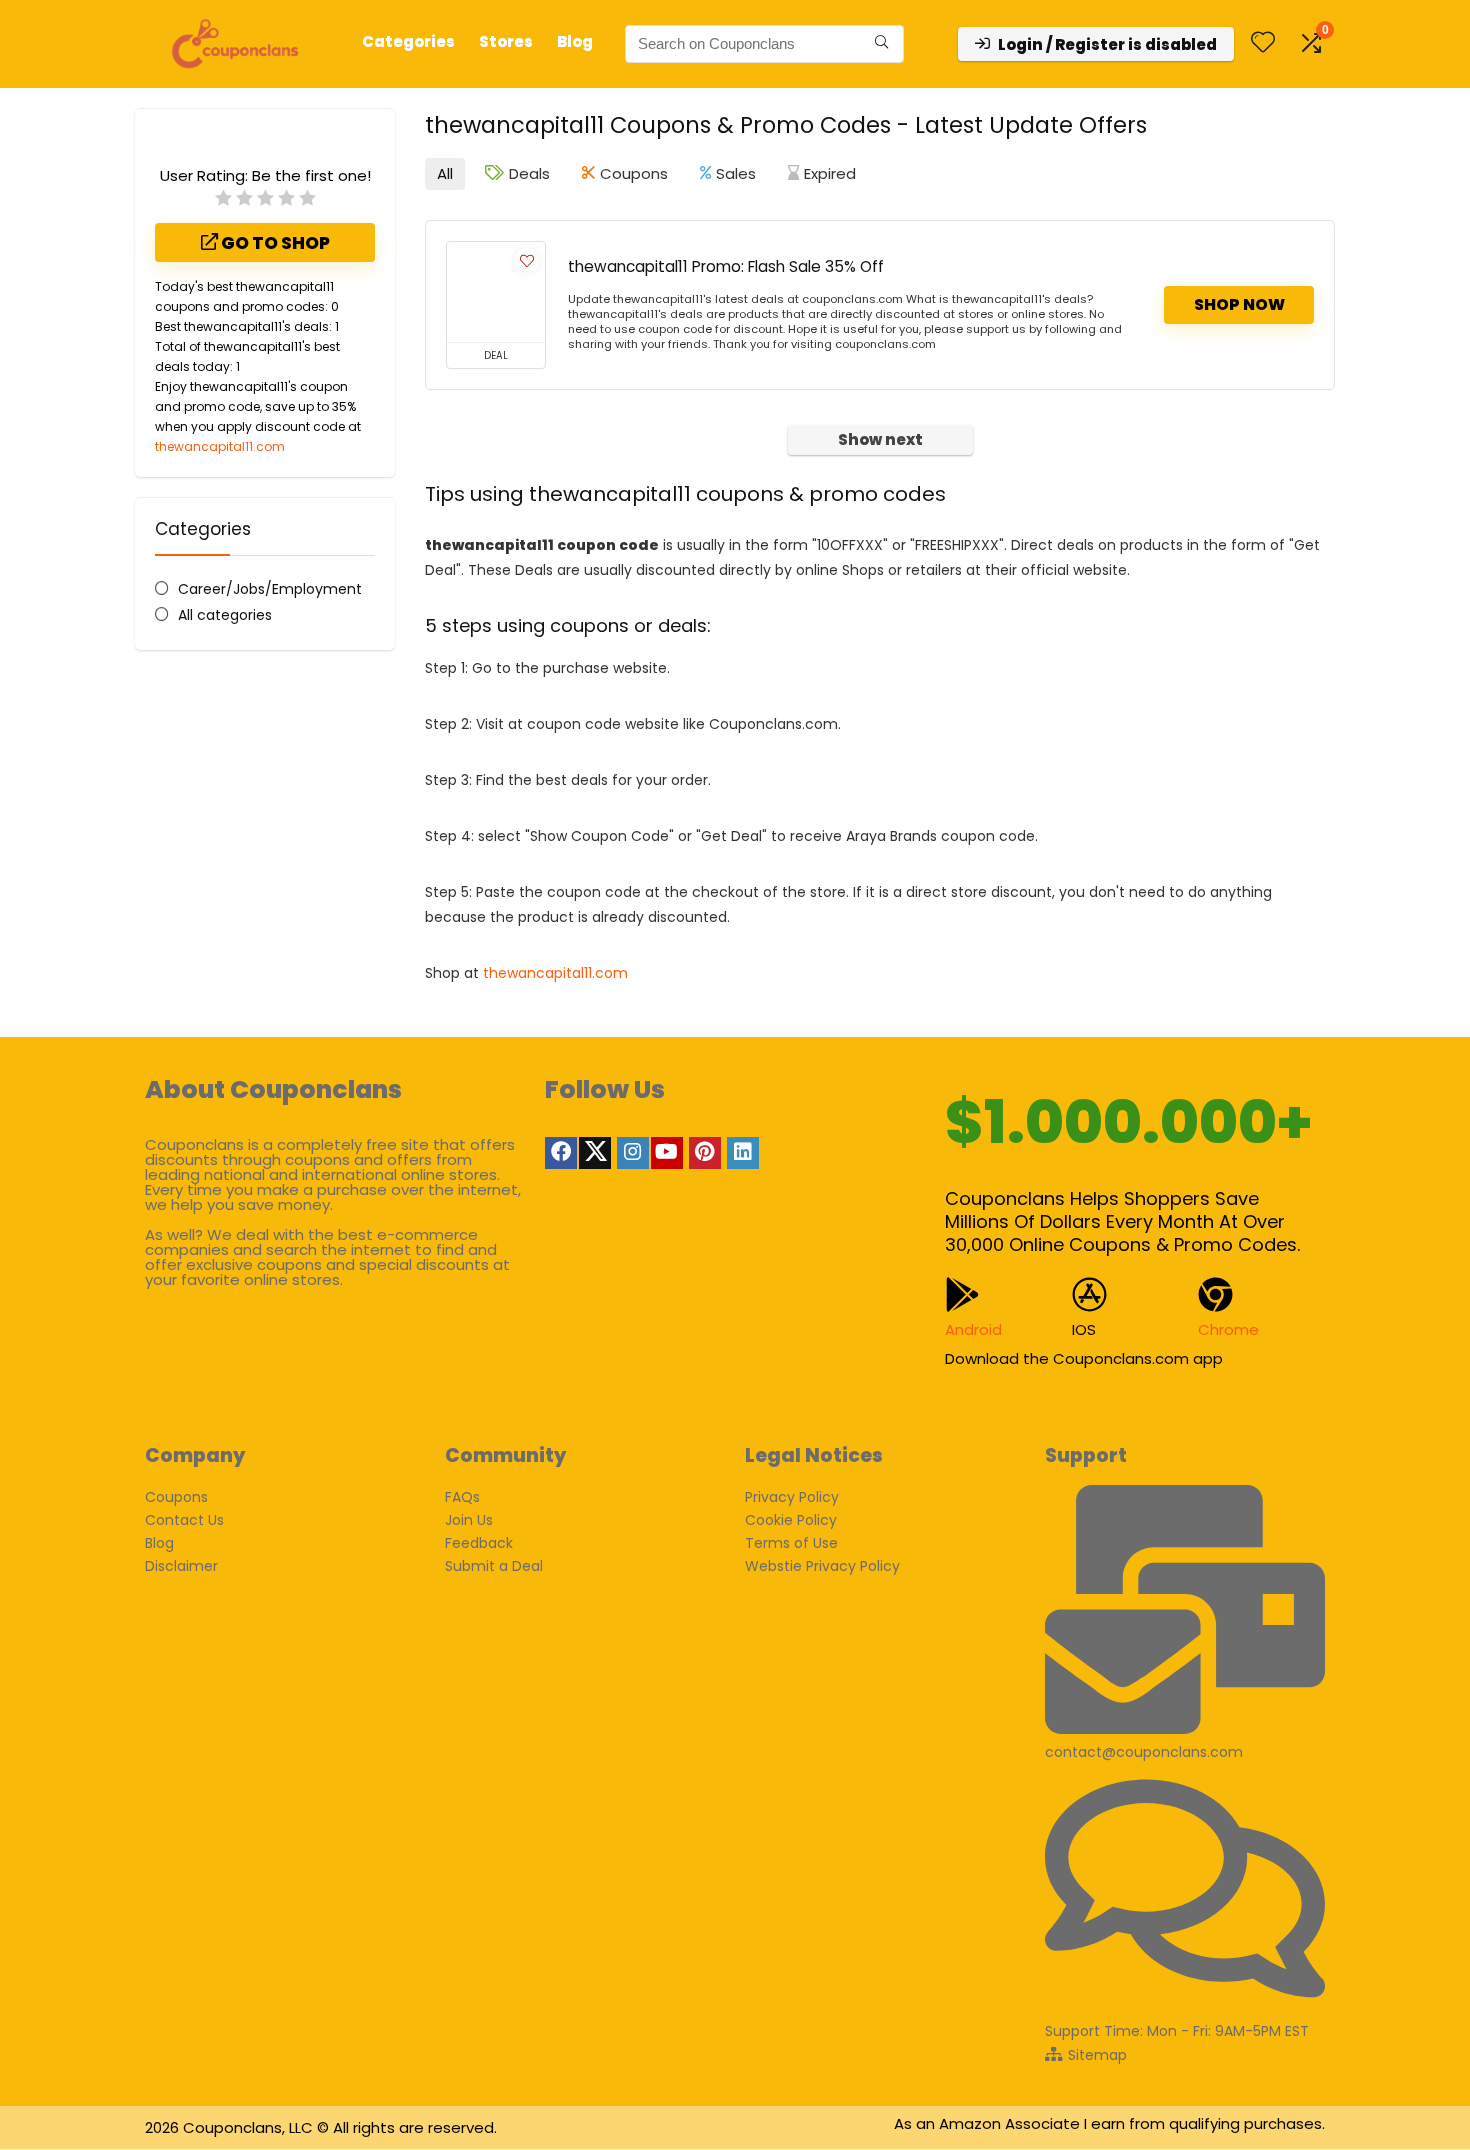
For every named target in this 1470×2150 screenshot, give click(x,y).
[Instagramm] (633, 1153)
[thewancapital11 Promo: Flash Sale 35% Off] (496, 292)
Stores (506, 41)
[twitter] (595, 1153)
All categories (225, 615)
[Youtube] (667, 1153)
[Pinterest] (705, 1153)
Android (973, 1329)
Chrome (1228, 1329)
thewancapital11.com (220, 446)
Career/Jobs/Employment (270, 589)
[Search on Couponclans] (881, 44)
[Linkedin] (743, 1153)
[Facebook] (561, 1153)
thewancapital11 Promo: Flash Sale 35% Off (726, 266)
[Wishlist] (1263, 43)
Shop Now (1239, 304)
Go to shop (274, 243)
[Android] (962, 1294)
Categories (408, 41)
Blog (575, 41)
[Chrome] (1215, 1294)
